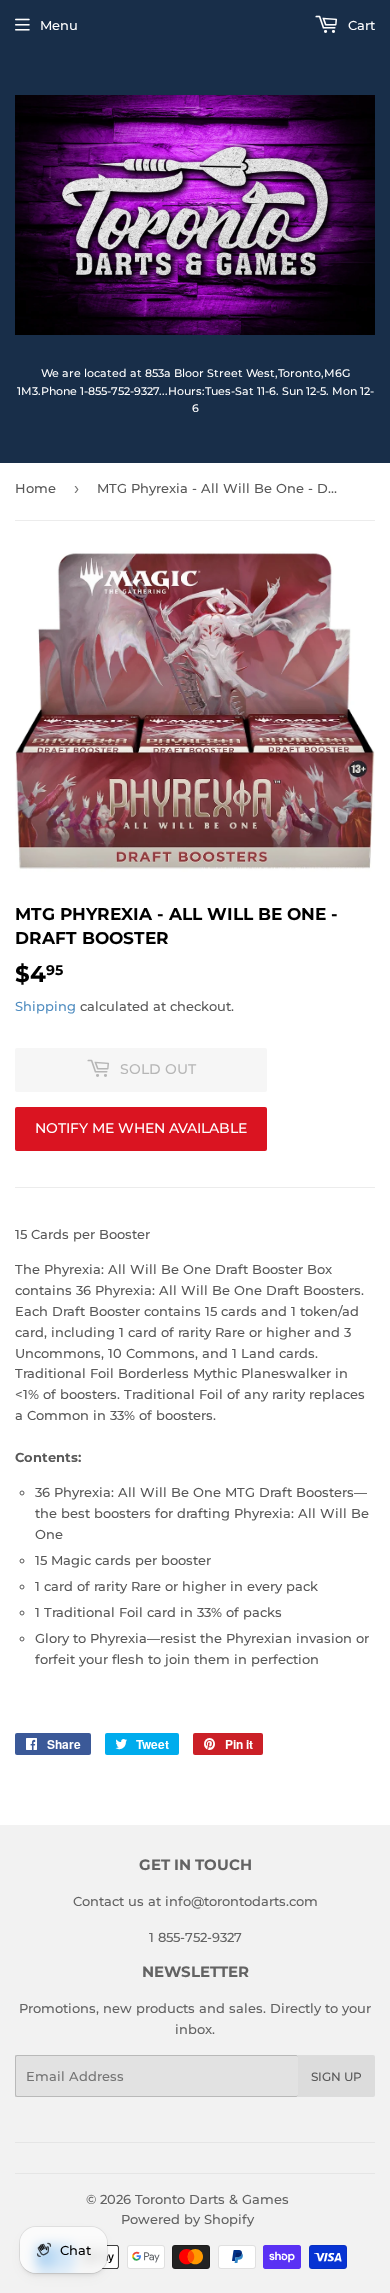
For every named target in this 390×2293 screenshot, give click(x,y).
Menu (59, 25)
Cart (359, 25)
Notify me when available (141, 1128)
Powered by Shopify (187, 2219)
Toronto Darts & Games (212, 2199)
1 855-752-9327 (195, 1937)
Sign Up (336, 2076)
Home (35, 488)
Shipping (45, 1006)
